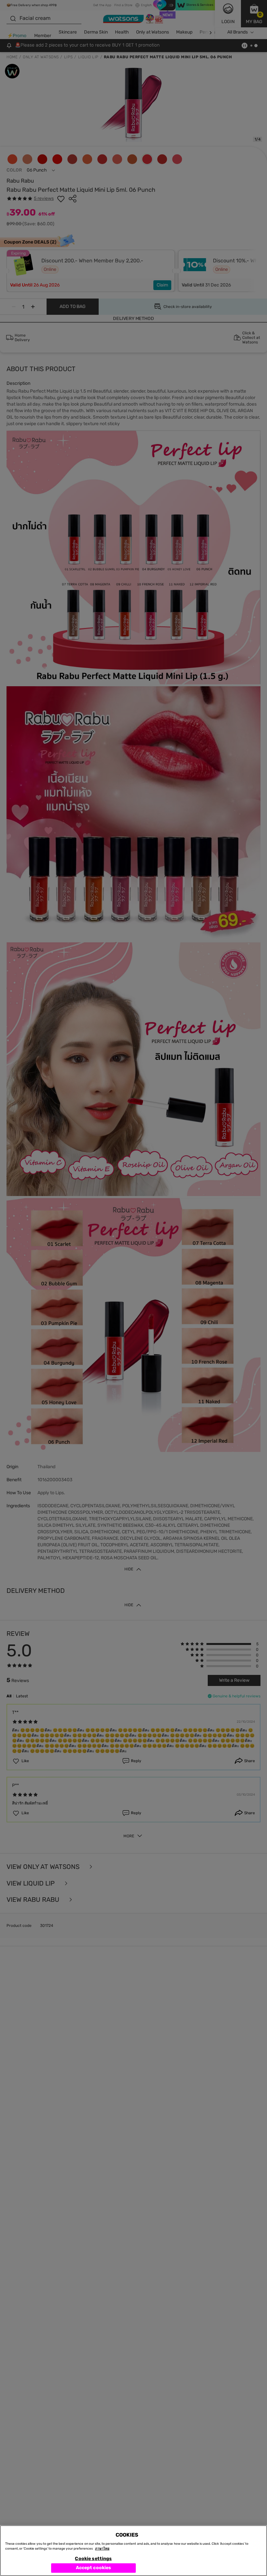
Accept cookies (94, 2568)
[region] (133, 2551)
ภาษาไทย (102, 2549)
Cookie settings (93, 2559)
